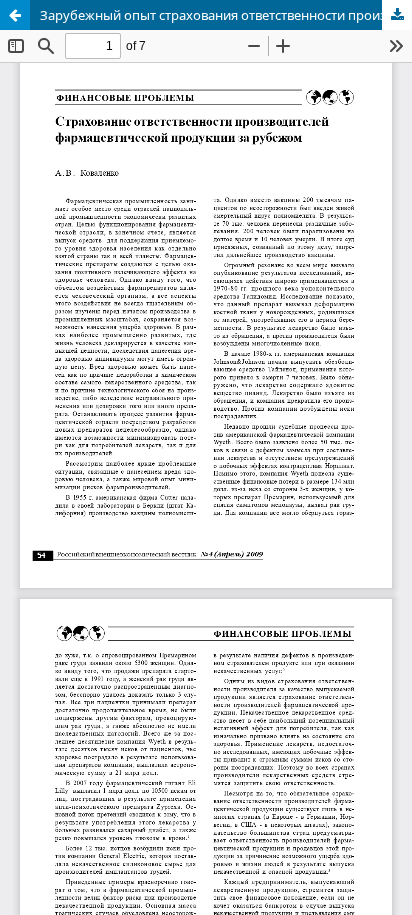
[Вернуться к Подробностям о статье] (15, 15)
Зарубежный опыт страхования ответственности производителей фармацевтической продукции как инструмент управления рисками (226, 15)
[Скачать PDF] (397, 15)
